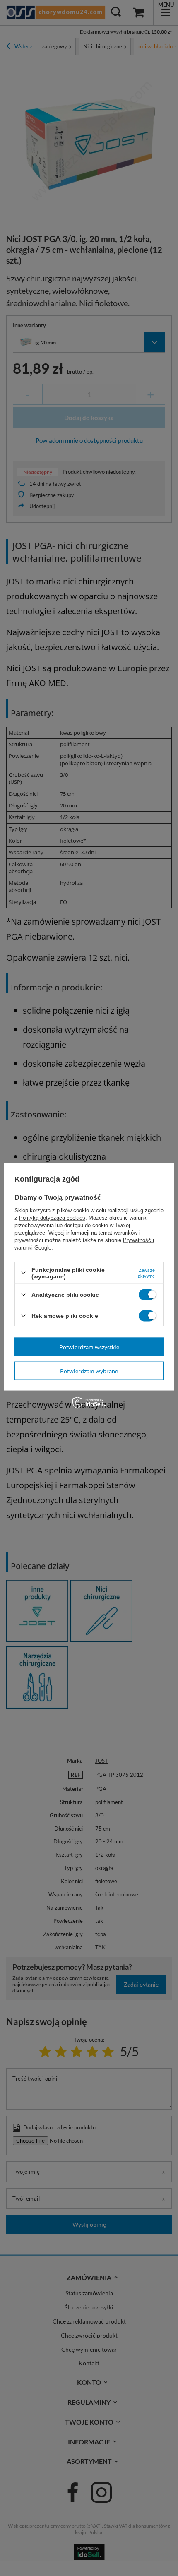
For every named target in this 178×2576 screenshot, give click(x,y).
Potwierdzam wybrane (89, 1371)
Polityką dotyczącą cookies (52, 1217)
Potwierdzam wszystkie (89, 1347)
